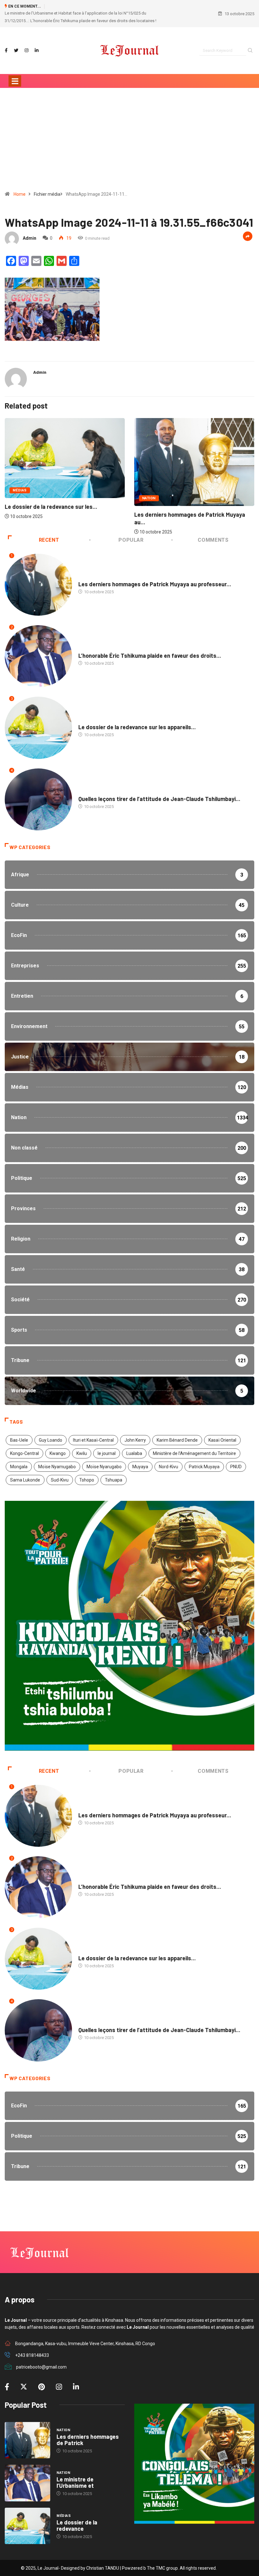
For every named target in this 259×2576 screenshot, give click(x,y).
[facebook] (6, 43)
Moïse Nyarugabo (104, 1459)
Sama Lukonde (25, 1472)
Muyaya (140, 1459)
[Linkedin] (37, 43)
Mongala (19, 1459)
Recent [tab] (49, 532)
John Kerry (135, 1433)
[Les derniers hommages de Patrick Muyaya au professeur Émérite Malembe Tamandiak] (27, 2433)
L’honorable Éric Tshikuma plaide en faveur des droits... (150, 648)
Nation (19, 491)
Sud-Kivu (60, 1472)
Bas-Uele (19, 1433)
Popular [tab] (131, 532)
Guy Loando (51, 1433)
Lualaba (134, 1446)
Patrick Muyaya (204, 1459)
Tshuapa (114, 1472)
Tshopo (87, 1472)
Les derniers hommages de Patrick (88, 2432)
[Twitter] (16, 43)
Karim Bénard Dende (177, 1433)
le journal (107, 1446)
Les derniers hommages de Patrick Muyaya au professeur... (155, 576)
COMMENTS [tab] (213, 532)
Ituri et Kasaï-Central (93, 1433)
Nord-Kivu (169, 1459)
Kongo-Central (24, 1446)
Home (20, 187)
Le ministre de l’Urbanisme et (75, 2475)
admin (30, 231)
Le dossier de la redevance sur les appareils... (137, 720)
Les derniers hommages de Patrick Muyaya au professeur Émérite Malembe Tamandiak (84, 13)
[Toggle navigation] (15, 73)
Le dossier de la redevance (77, 2518)
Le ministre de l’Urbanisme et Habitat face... (191, 509)
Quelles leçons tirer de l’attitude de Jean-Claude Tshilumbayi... (159, 791)
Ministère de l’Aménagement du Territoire (194, 1446)
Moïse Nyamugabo (57, 1459)
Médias (85, 714)
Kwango (58, 1446)
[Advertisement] (129, 134)
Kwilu (82, 1446)
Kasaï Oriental (222, 1433)
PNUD (236, 1459)
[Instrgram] (27, 43)
